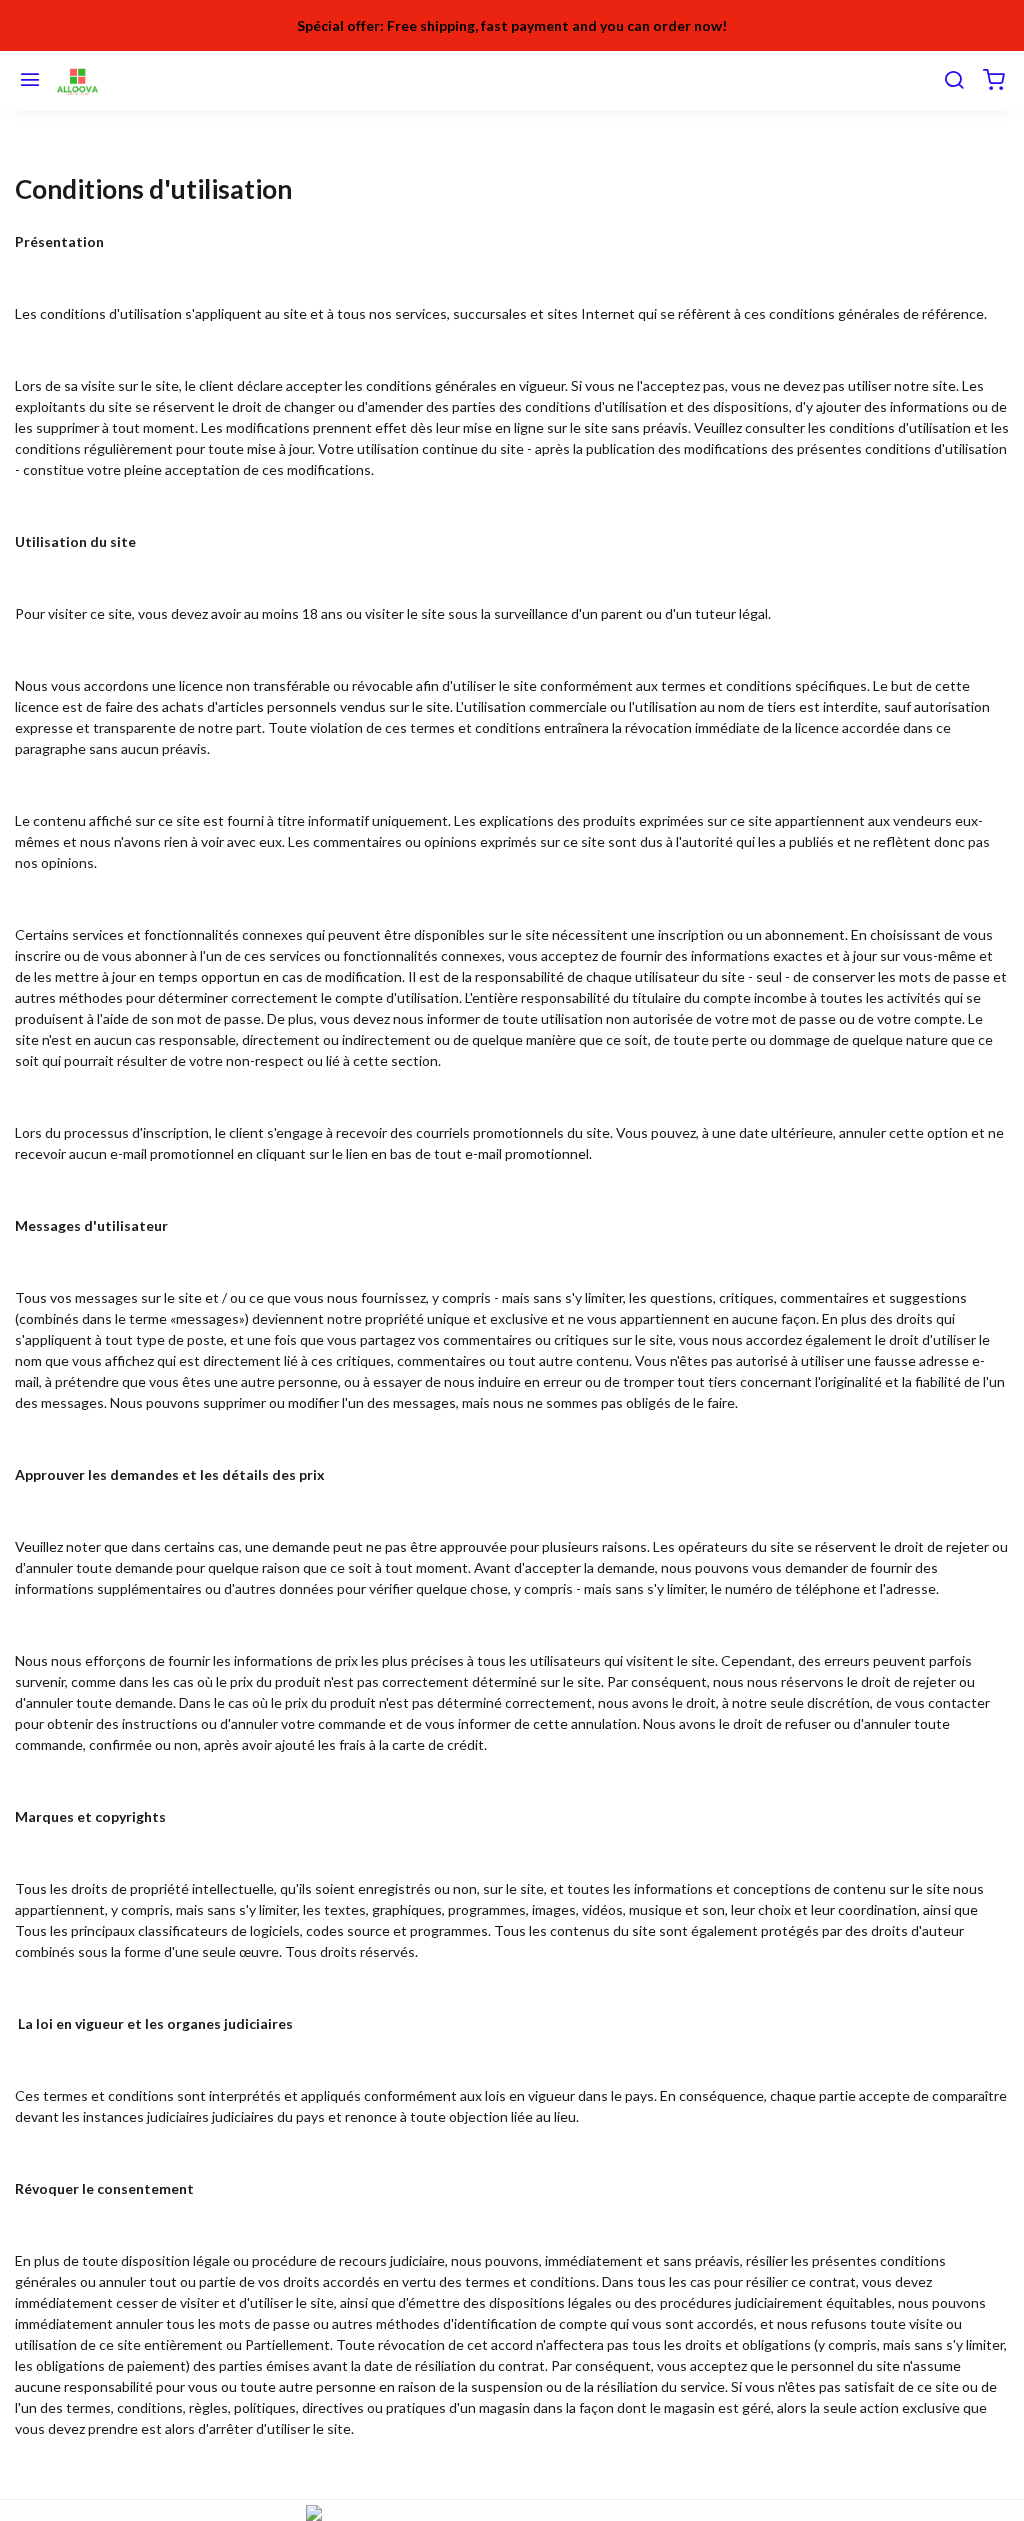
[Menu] (30, 81)
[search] (954, 81)
